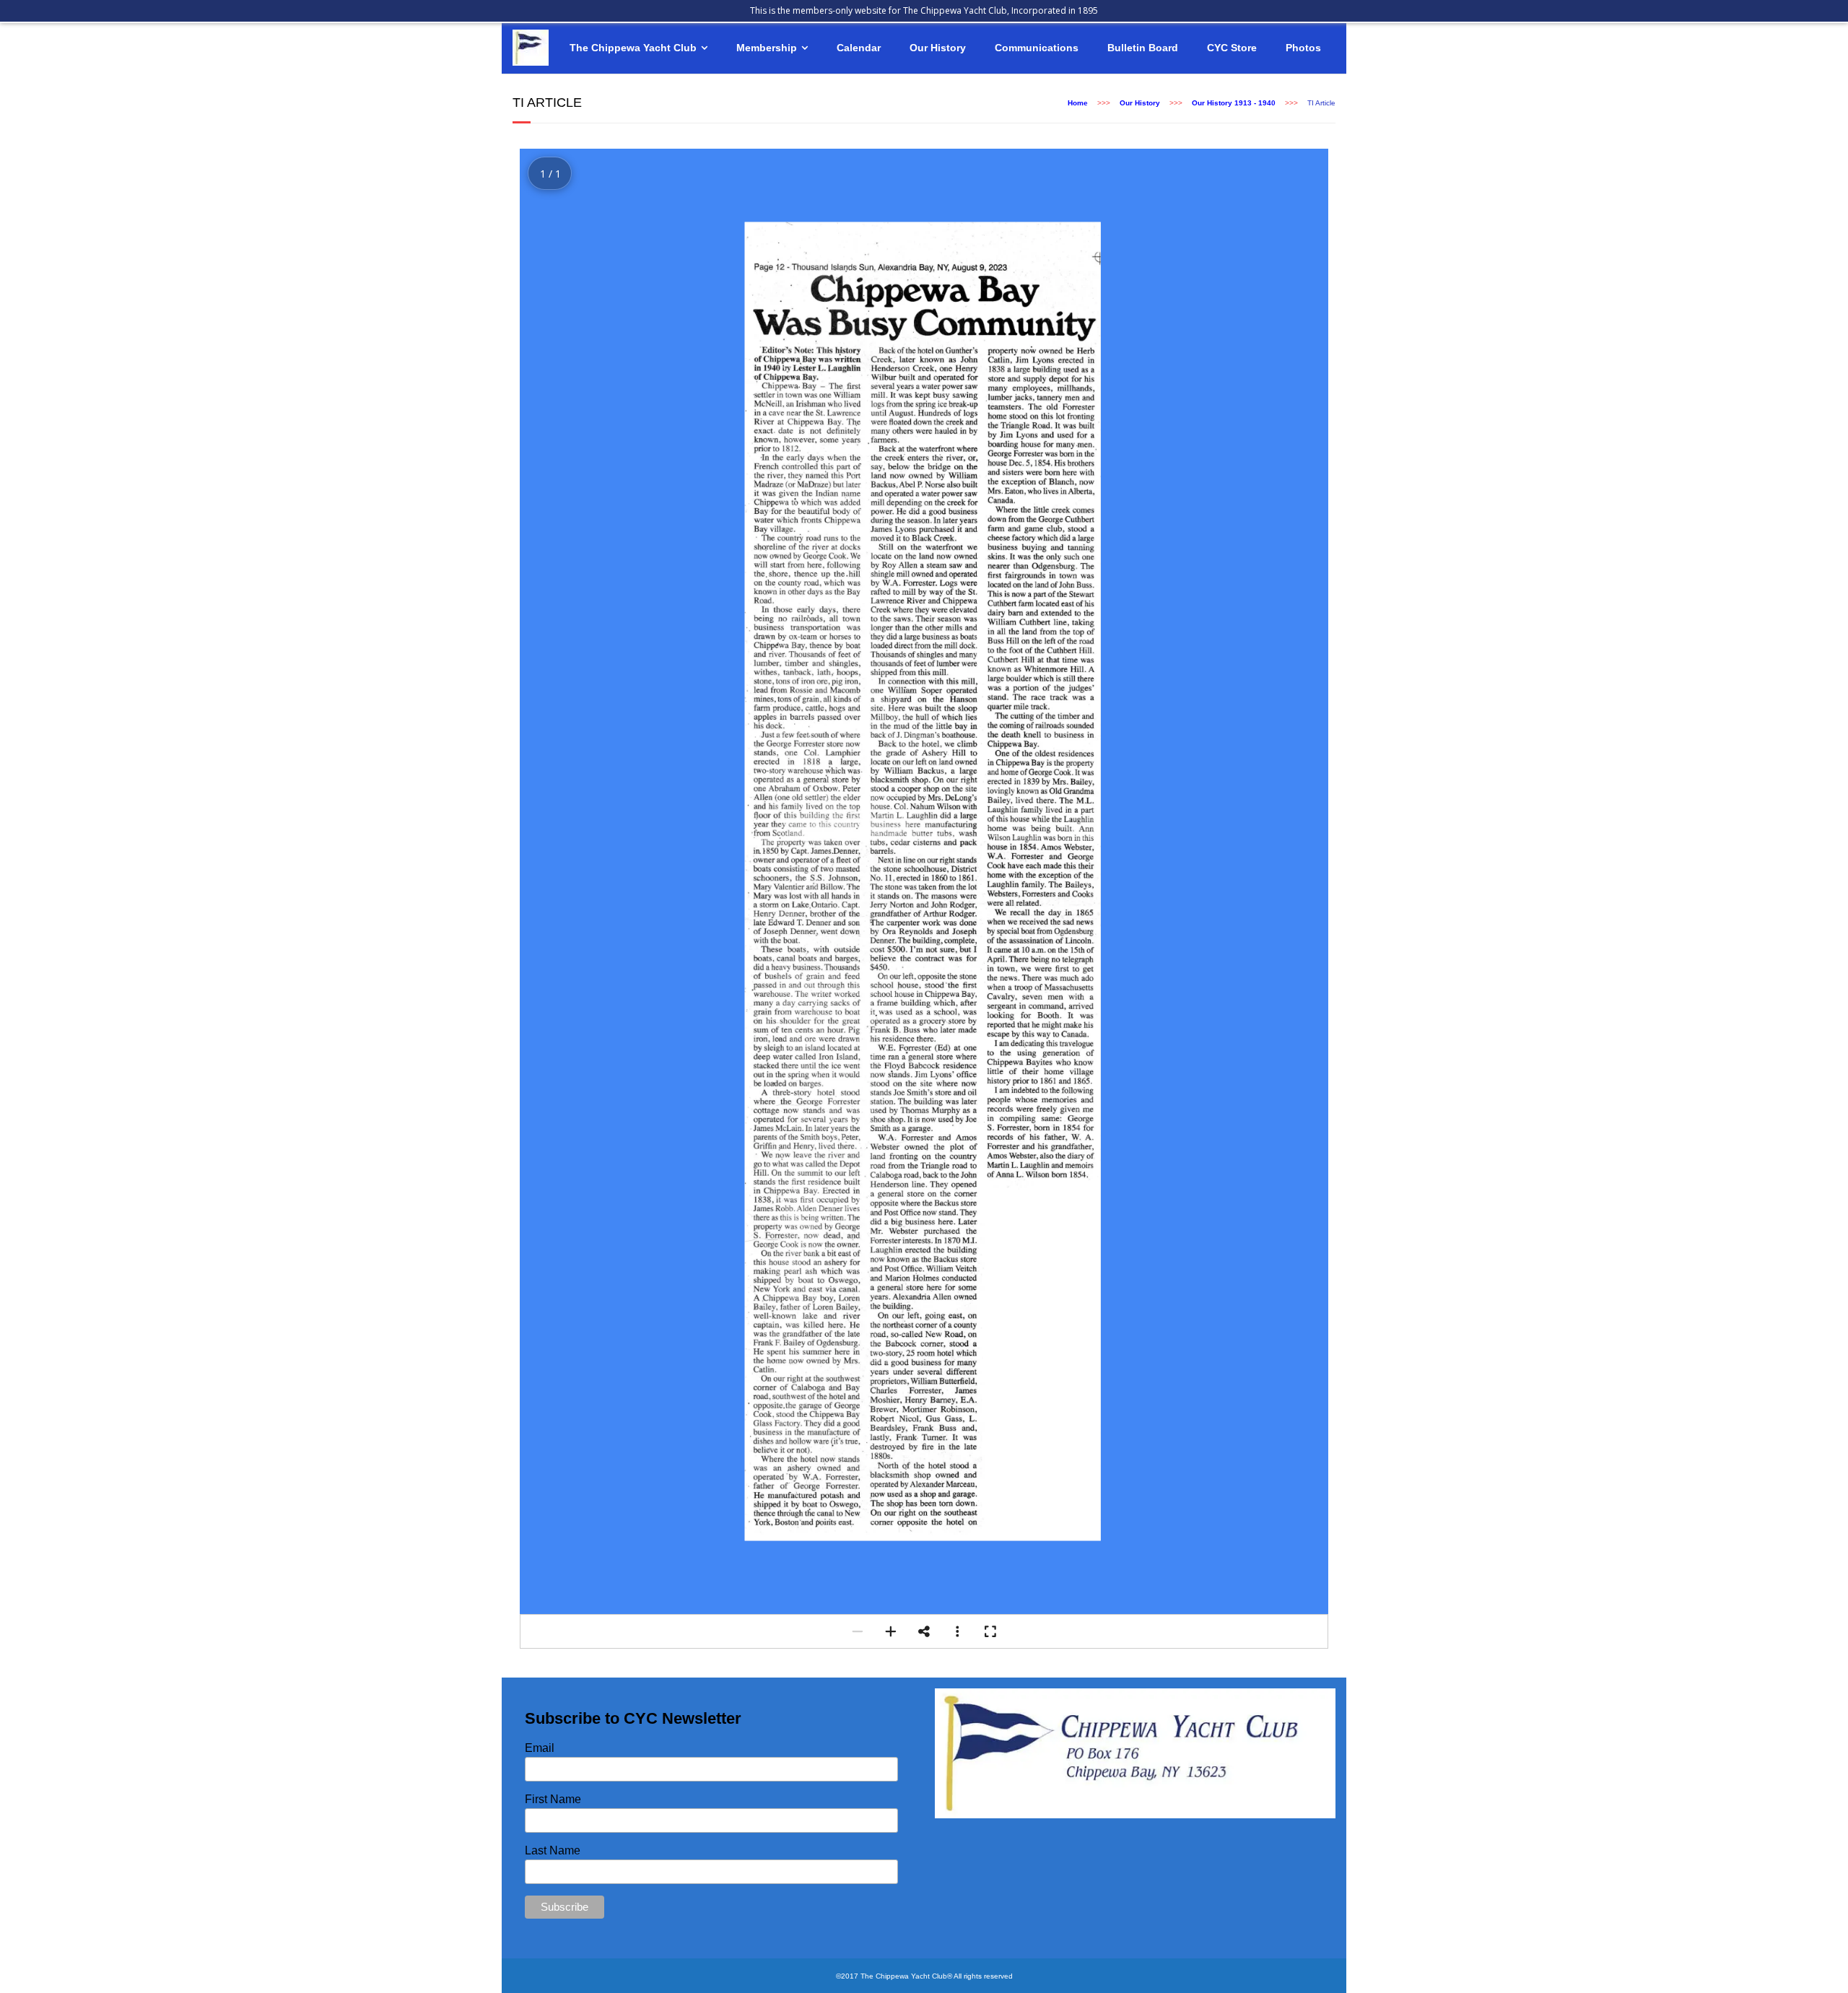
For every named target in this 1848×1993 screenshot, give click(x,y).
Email (540, 1748)
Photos (1303, 48)
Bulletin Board (1143, 48)
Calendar (859, 48)
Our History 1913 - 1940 (1234, 103)
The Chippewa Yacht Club (633, 48)
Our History (938, 48)
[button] (858, 1631)
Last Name (553, 1850)
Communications (1037, 48)
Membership (767, 48)
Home (1078, 103)
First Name (553, 1799)
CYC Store (1232, 48)
